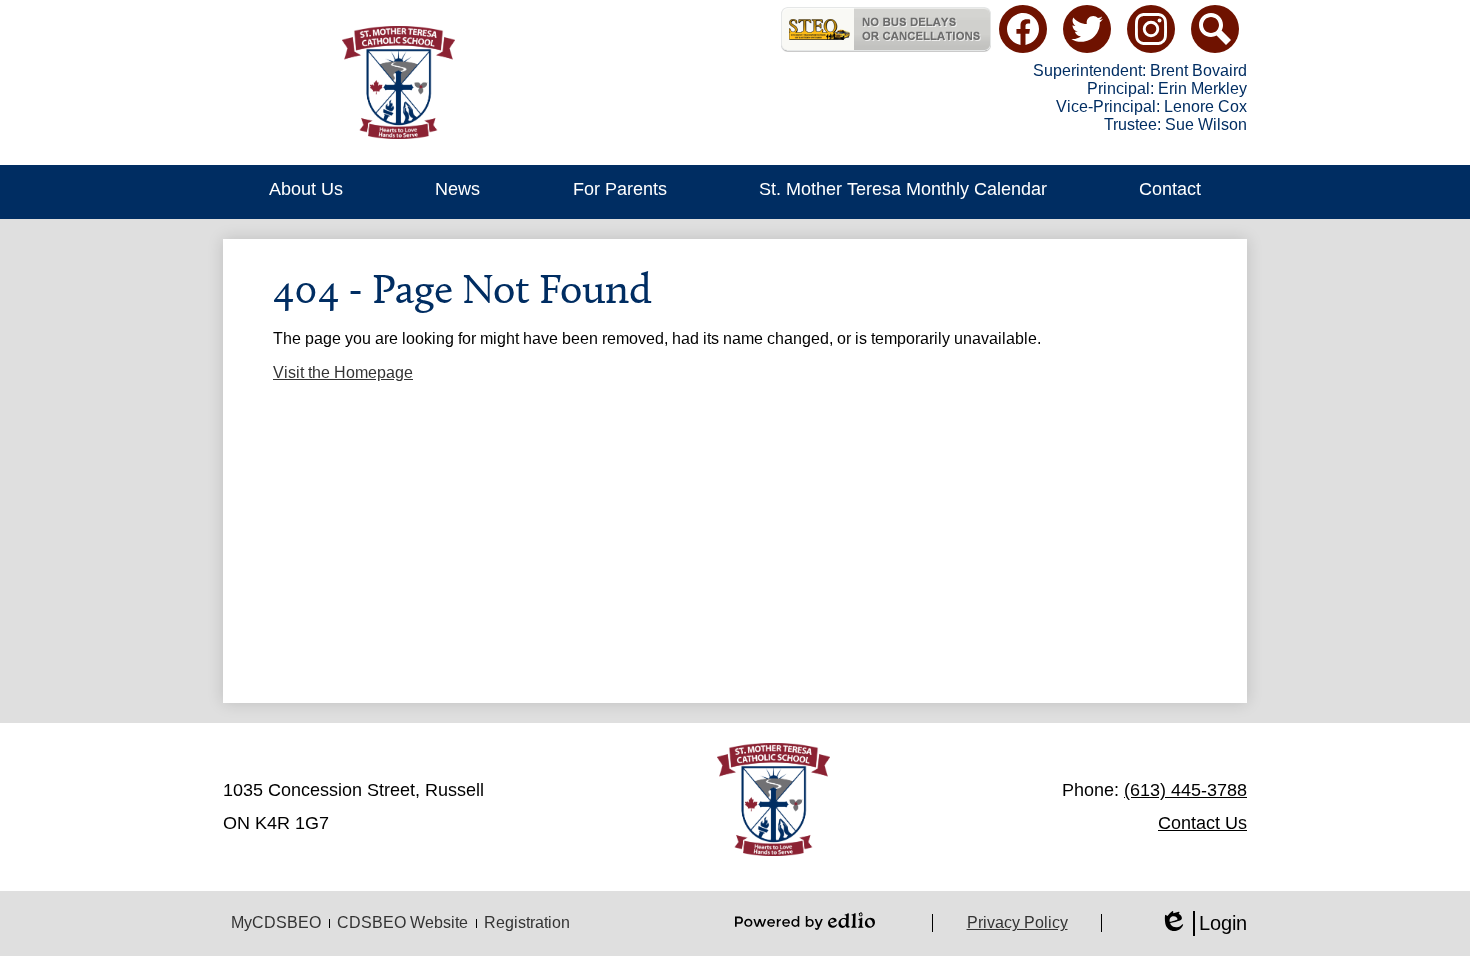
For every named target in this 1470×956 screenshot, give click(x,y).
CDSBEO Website (402, 922)
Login (1203, 924)
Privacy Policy (1017, 922)
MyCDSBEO (276, 922)
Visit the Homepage (343, 372)
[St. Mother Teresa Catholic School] (398, 82)
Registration (527, 922)
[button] (306, 192)
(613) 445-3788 (1185, 790)
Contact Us (1202, 823)
